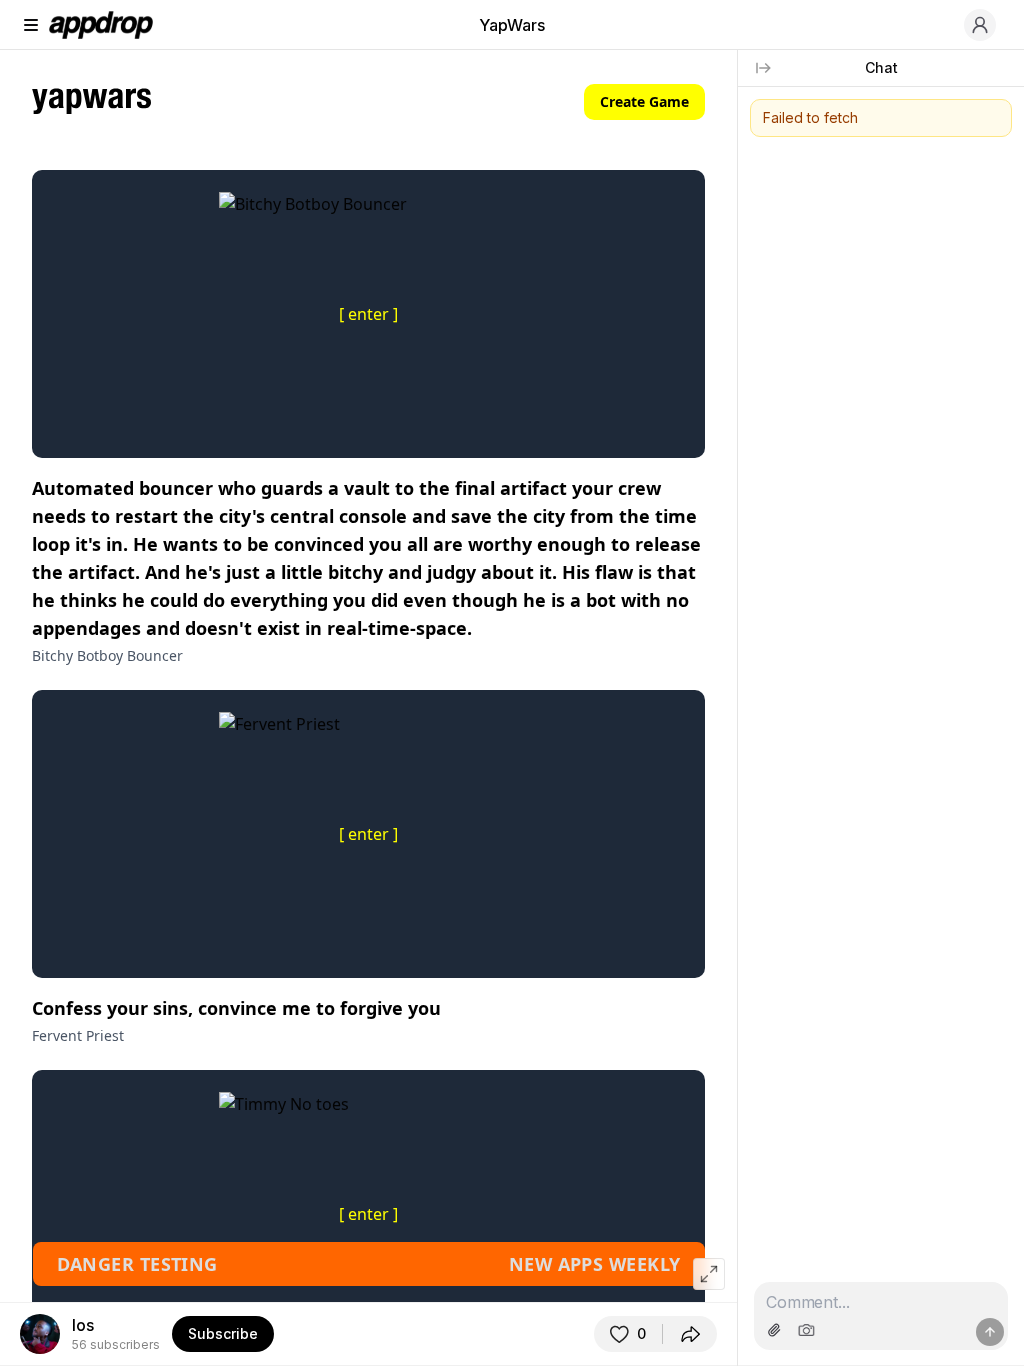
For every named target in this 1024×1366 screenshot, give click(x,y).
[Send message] (990, 1332)
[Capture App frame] (806, 1330)
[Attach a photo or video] (774, 1330)
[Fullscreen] (709, 1274)
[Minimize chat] (763, 68)
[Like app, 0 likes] (628, 1334)
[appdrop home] (101, 25)
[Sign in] (980, 25)
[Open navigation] (31, 25)
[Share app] (690, 1334)
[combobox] (881, 1303)
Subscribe (223, 1333)
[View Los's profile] (40, 1334)
